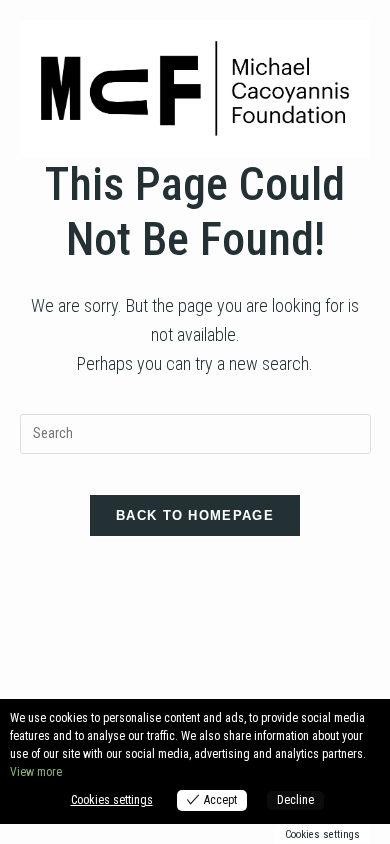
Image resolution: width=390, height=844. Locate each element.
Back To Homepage (195, 515)
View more (36, 772)
